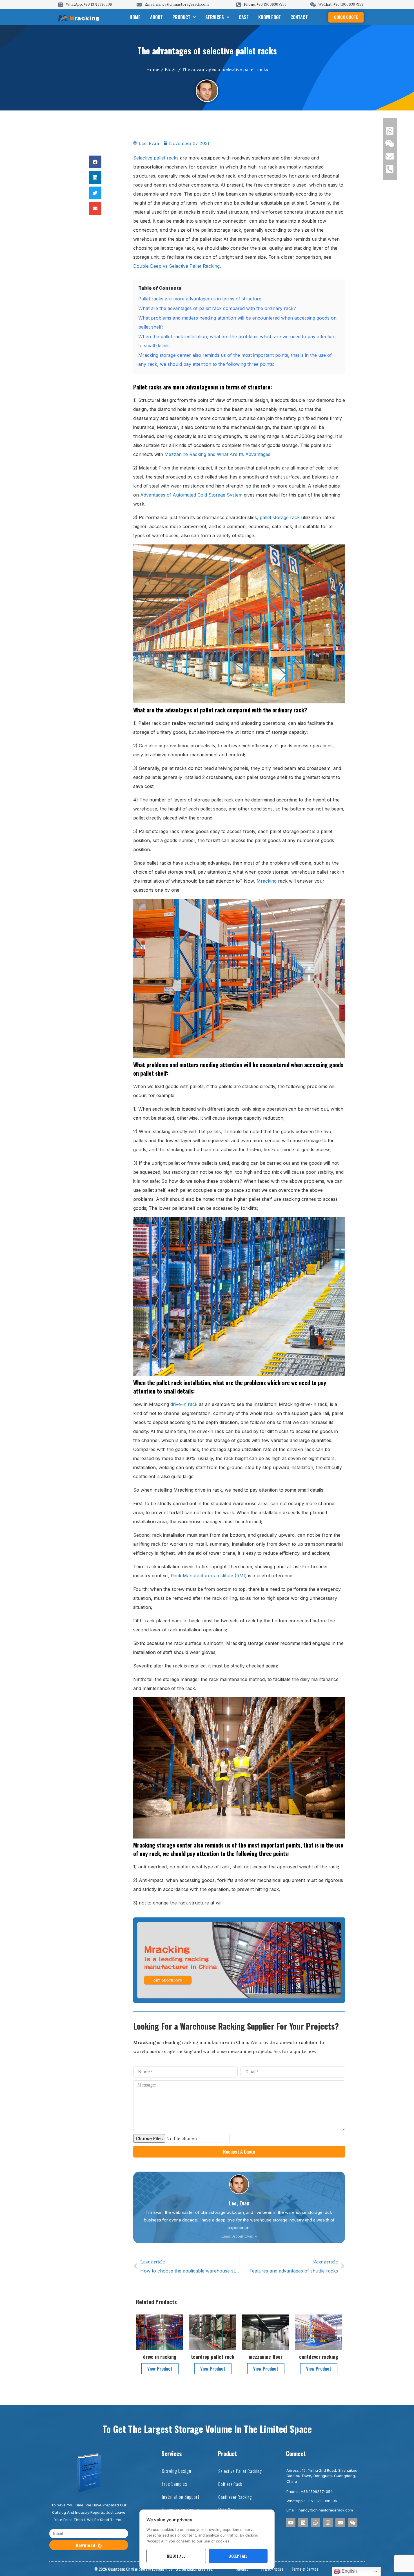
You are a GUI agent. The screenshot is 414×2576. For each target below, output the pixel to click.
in (185, 1404)
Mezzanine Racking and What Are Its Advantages (217, 454)
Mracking (267, 881)
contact (299, 17)
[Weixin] (353, 2522)
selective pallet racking (240, 2471)
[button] (95, 162)
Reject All (176, 2556)
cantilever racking (319, 2356)
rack (193, 1404)
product (181, 17)
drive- (177, 1404)
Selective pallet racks (156, 158)
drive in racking (160, 2356)
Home (135, 17)
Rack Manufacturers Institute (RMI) (209, 1576)
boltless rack (230, 2484)
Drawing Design (177, 2471)
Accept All (238, 2556)
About (156, 17)
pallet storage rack (280, 517)
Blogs (171, 69)
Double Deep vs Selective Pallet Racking (176, 266)
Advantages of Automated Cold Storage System (191, 495)
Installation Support (181, 2497)
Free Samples (175, 2484)
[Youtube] (291, 2522)
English (349, 2571)
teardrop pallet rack (213, 2356)
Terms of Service (305, 2569)
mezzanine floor (266, 2356)
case (244, 17)
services (215, 17)
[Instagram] (328, 2522)
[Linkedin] (303, 2522)
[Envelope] (340, 2522)
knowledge (270, 17)
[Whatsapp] (315, 2522)
